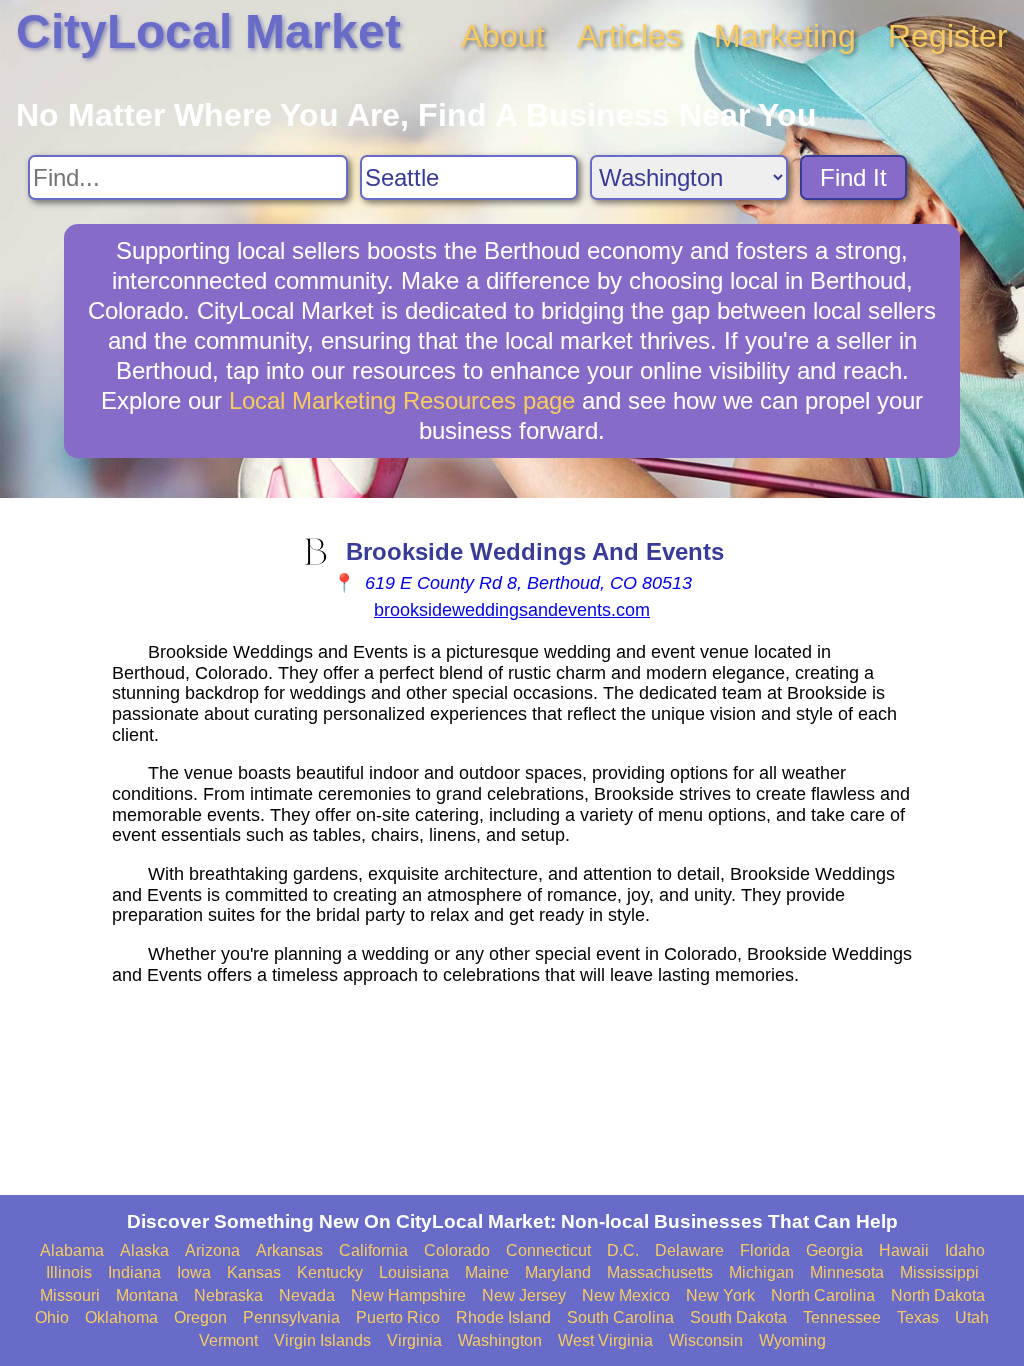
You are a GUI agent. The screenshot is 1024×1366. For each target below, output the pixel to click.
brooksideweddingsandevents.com (512, 610)
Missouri (70, 1295)
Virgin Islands (322, 1340)
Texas (918, 1317)
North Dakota (938, 1295)
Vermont (228, 1340)
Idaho (965, 1250)
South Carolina (620, 1317)
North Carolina (823, 1295)
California (373, 1250)
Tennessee (842, 1317)
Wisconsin (706, 1340)
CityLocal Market (208, 31)
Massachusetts (660, 1272)
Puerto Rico (398, 1317)
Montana (147, 1295)
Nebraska (228, 1295)
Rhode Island (503, 1317)
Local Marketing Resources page (402, 400)
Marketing (785, 36)
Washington (500, 1340)
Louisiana (414, 1272)
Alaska (144, 1250)
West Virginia (605, 1340)
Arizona (212, 1250)
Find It (853, 177)
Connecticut (548, 1250)
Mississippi (939, 1272)
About (503, 36)
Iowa (194, 1272)
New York (720, 1295)
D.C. (623, 1250)
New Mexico (626, 1295)
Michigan (761, 1272)
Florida (765, 1250)
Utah (972, 1317)
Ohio (52, 1317)
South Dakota (738, 1317)
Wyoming (792, 1340)
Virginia (414, 1340)
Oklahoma (121, 1317)
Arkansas (289, 1250)
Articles (629, 36)
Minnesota (847, 1272)
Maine (487, 1272)
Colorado (457, 1250)
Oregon (200, 1317)
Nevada (307, 1295)
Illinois (69, 1272)
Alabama (72, 1250)
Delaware (689, 1250)
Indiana (134, 1272)
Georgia (834, 1250)
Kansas (254, 1272)
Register (948, 36)
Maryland (558, 1272)
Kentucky (330, 1272)
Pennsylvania (291, 1317)
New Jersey (524, 1295)
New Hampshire (408, 1295)
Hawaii (904, 1250)
